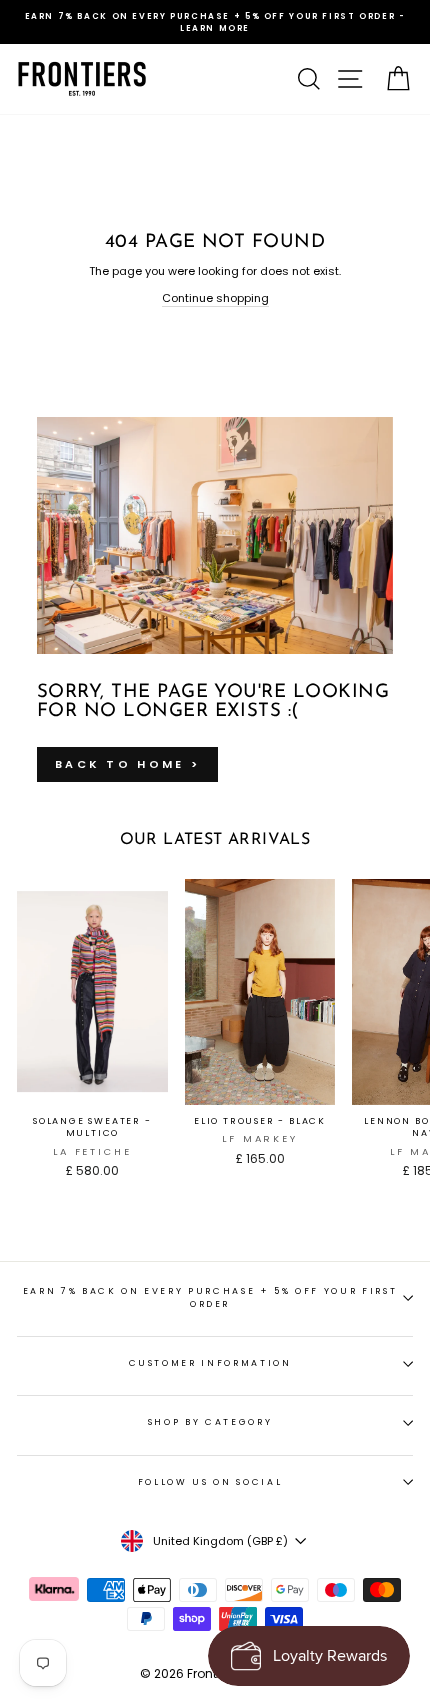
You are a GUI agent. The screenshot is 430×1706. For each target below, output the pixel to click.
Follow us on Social (210, 1482)
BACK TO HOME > (127, 764)
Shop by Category (210, 1422)
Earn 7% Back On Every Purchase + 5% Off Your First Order (210, 1297)
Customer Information (210, 1363)
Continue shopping (215, 298)
